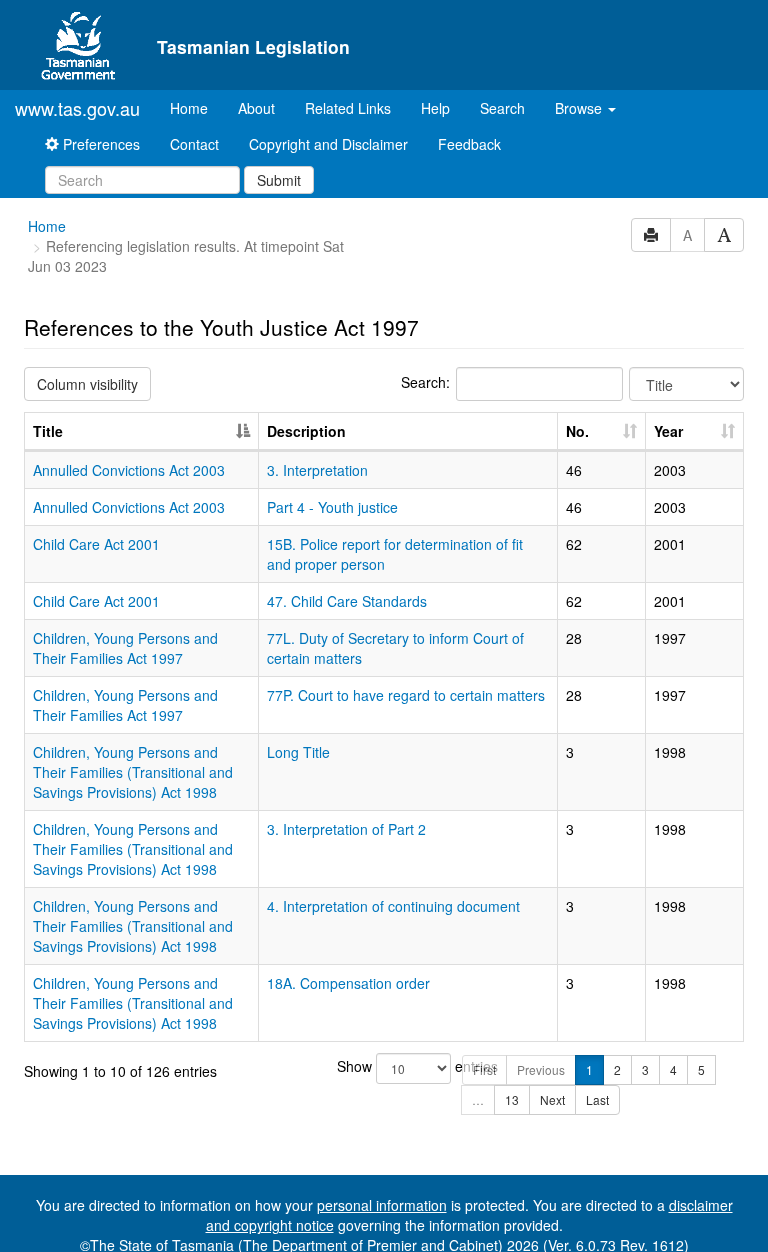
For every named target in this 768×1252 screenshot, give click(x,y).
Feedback (469, 144)
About (256, 108)
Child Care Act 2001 (96, 544)
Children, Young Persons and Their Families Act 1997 (125, 648)
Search (502, 108)
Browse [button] (580, 108)
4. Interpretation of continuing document (393, 906)
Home (196, 107)
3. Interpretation (317, 470)
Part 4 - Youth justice (332, 507)
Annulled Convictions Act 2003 (129, 470)
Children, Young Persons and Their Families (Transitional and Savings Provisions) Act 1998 (133, 772)
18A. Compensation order (348, 983)
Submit (279, 180)
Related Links (348, 108)
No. (577, 431)
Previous (541, 1069)
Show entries (384, 1066)
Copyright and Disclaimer (328, 144)
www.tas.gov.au (77, 108)
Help (435, 108)
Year (668, 431)
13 (512, 1099)
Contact (194, 144)
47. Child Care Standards (347, 601)
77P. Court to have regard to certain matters (406, 695)
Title (48, 431)
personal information (382, 1205)
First (484, 1069)
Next (552, 1099)
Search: (425, 382)
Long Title (298, 752)
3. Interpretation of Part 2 (346, 829)
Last (597, 1099)
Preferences (99, 144)
